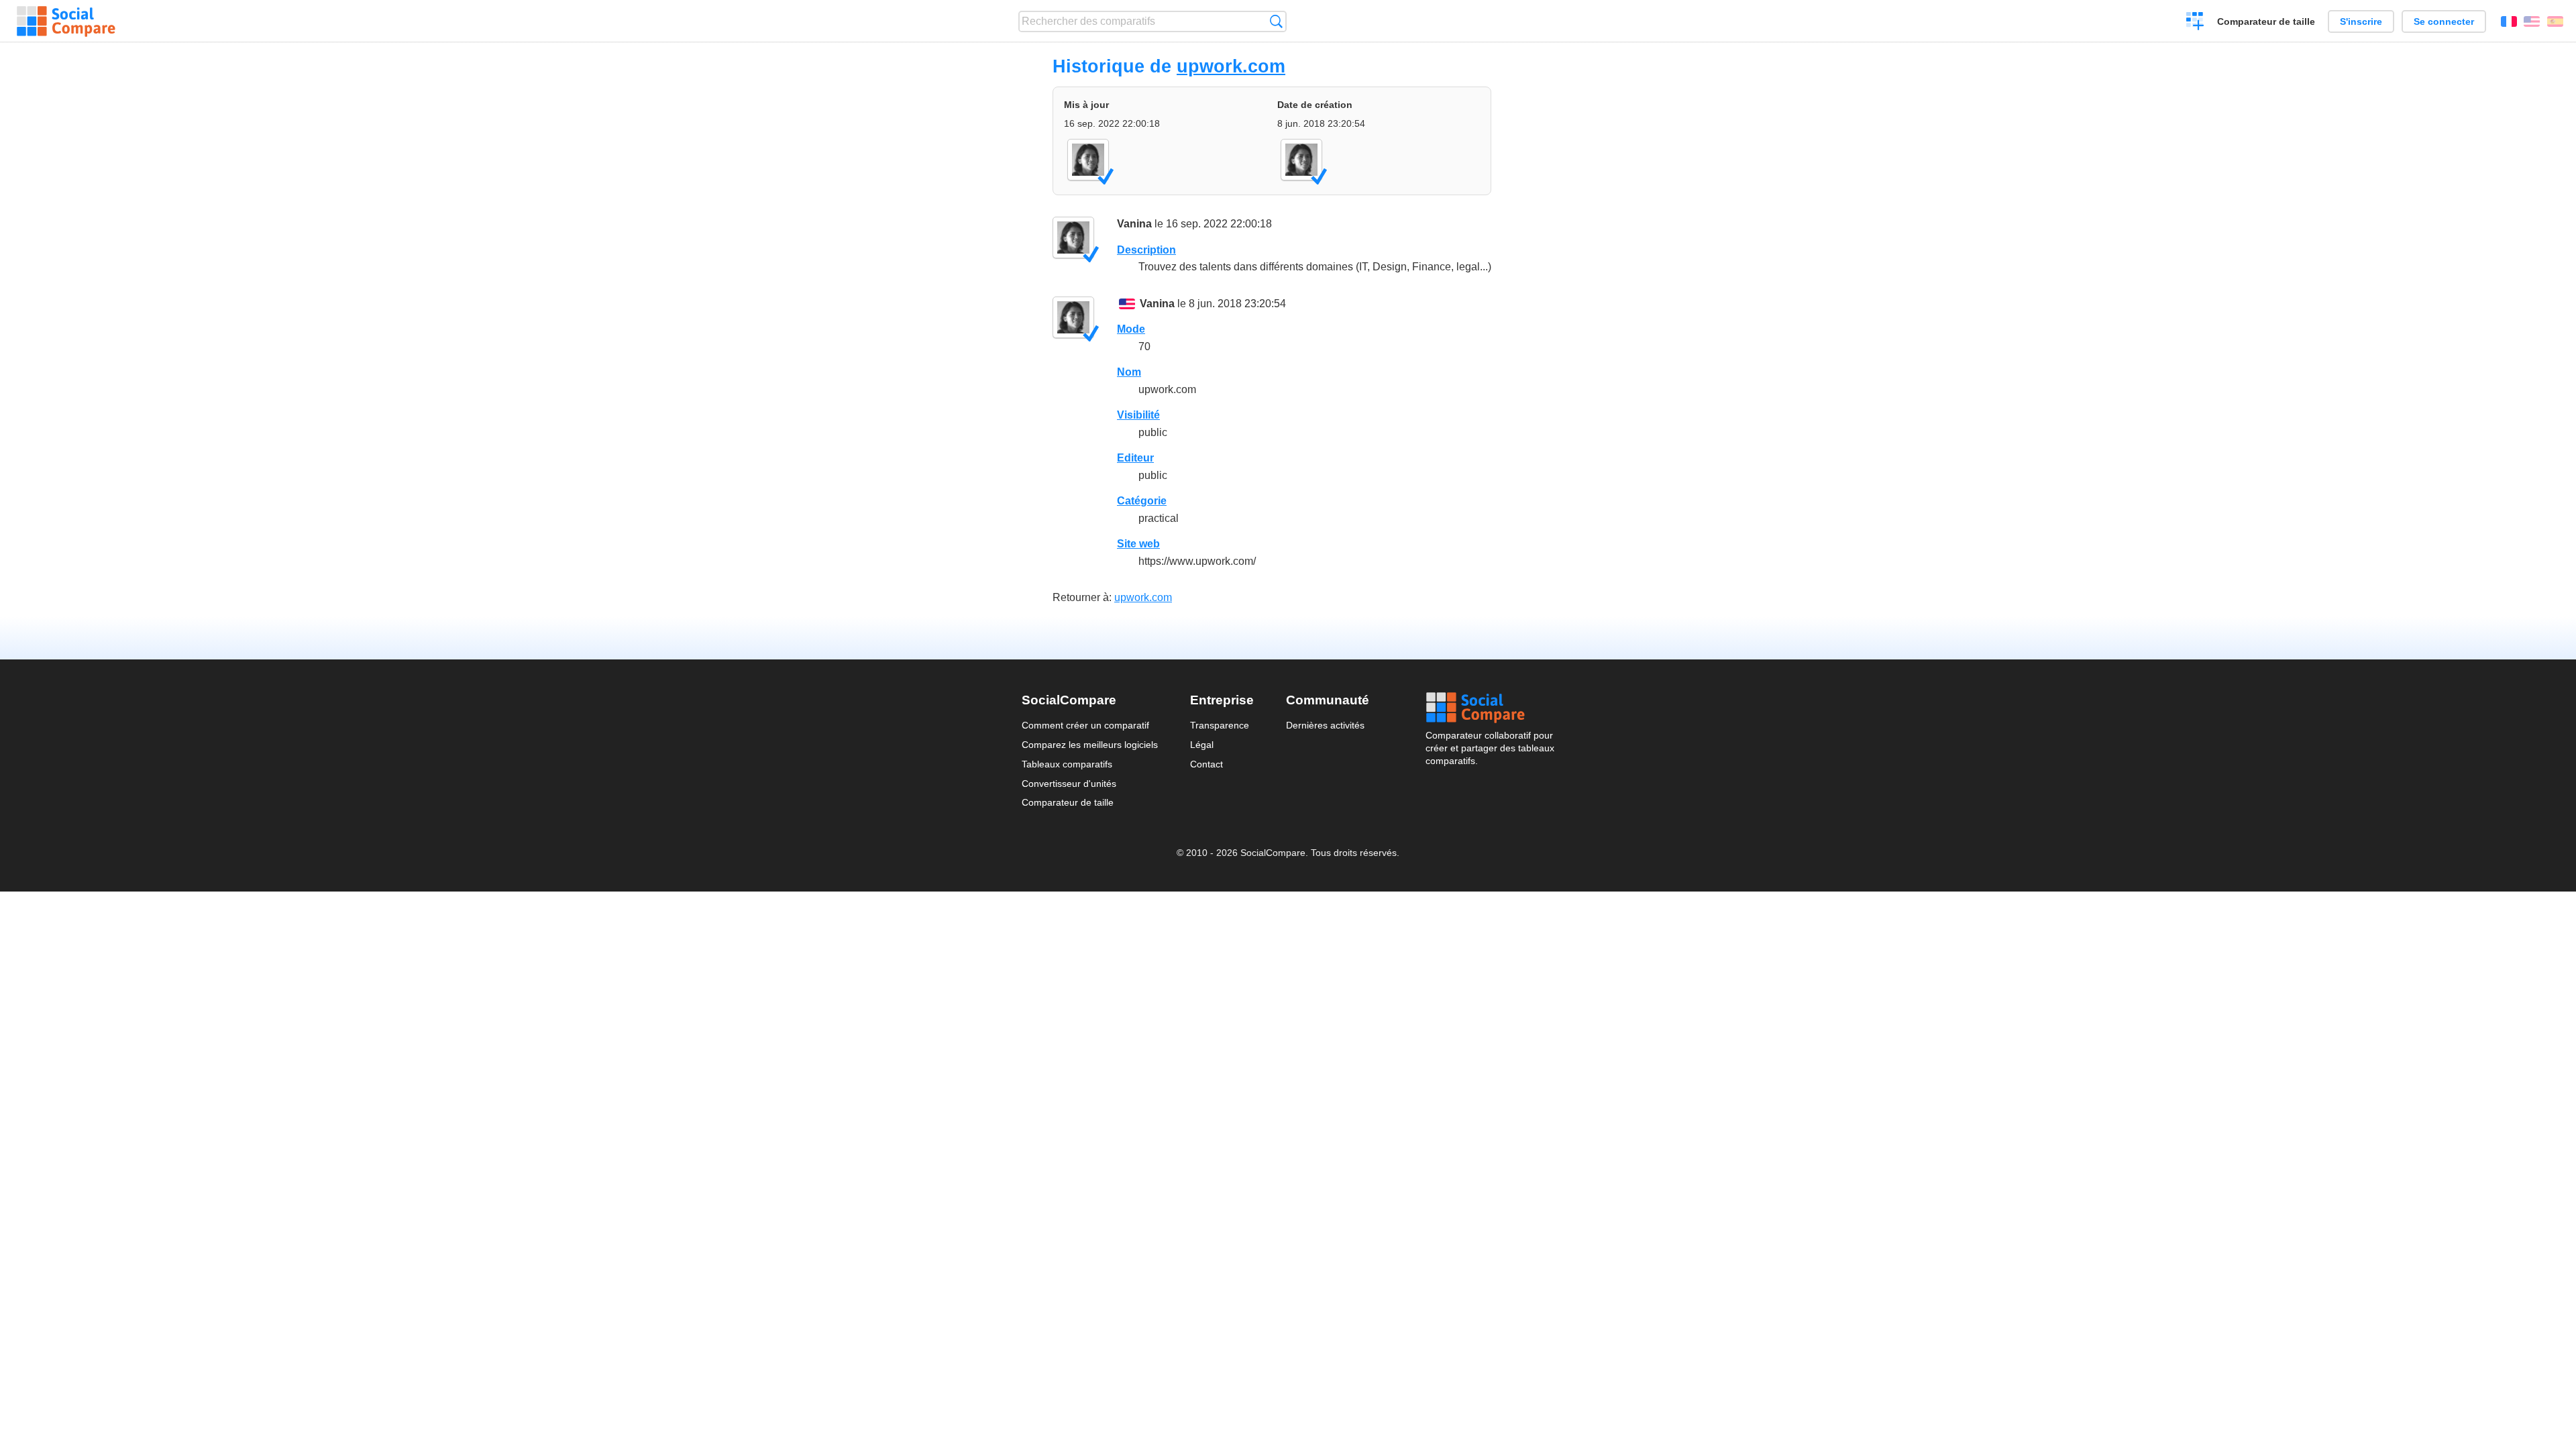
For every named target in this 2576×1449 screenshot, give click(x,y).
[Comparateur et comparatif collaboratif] (66, 21)
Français (2509, 21)
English (2532, 21)
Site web (1138, 544)
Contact (1206, 764)
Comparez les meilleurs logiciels (1090, 745)
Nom (1129, 372)
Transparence (1220, 725)
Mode (1131, 329)
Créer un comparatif (2195, 23)
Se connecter (2444, 21)
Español (2555, 21)
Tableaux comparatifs (1067, 764)
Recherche (1276, 21)
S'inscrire (2361, 21)
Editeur (1135, 458)
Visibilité (1138, 415)
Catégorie (1142, 501)
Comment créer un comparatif (1085, 725)
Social (1490, 708)
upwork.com (1231, 66)
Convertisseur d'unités (1069, 784)
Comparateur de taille (2266, 21)
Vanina (1134, 224)
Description (1146, 250)
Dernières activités (1325, 725)
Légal (1202, 745)
